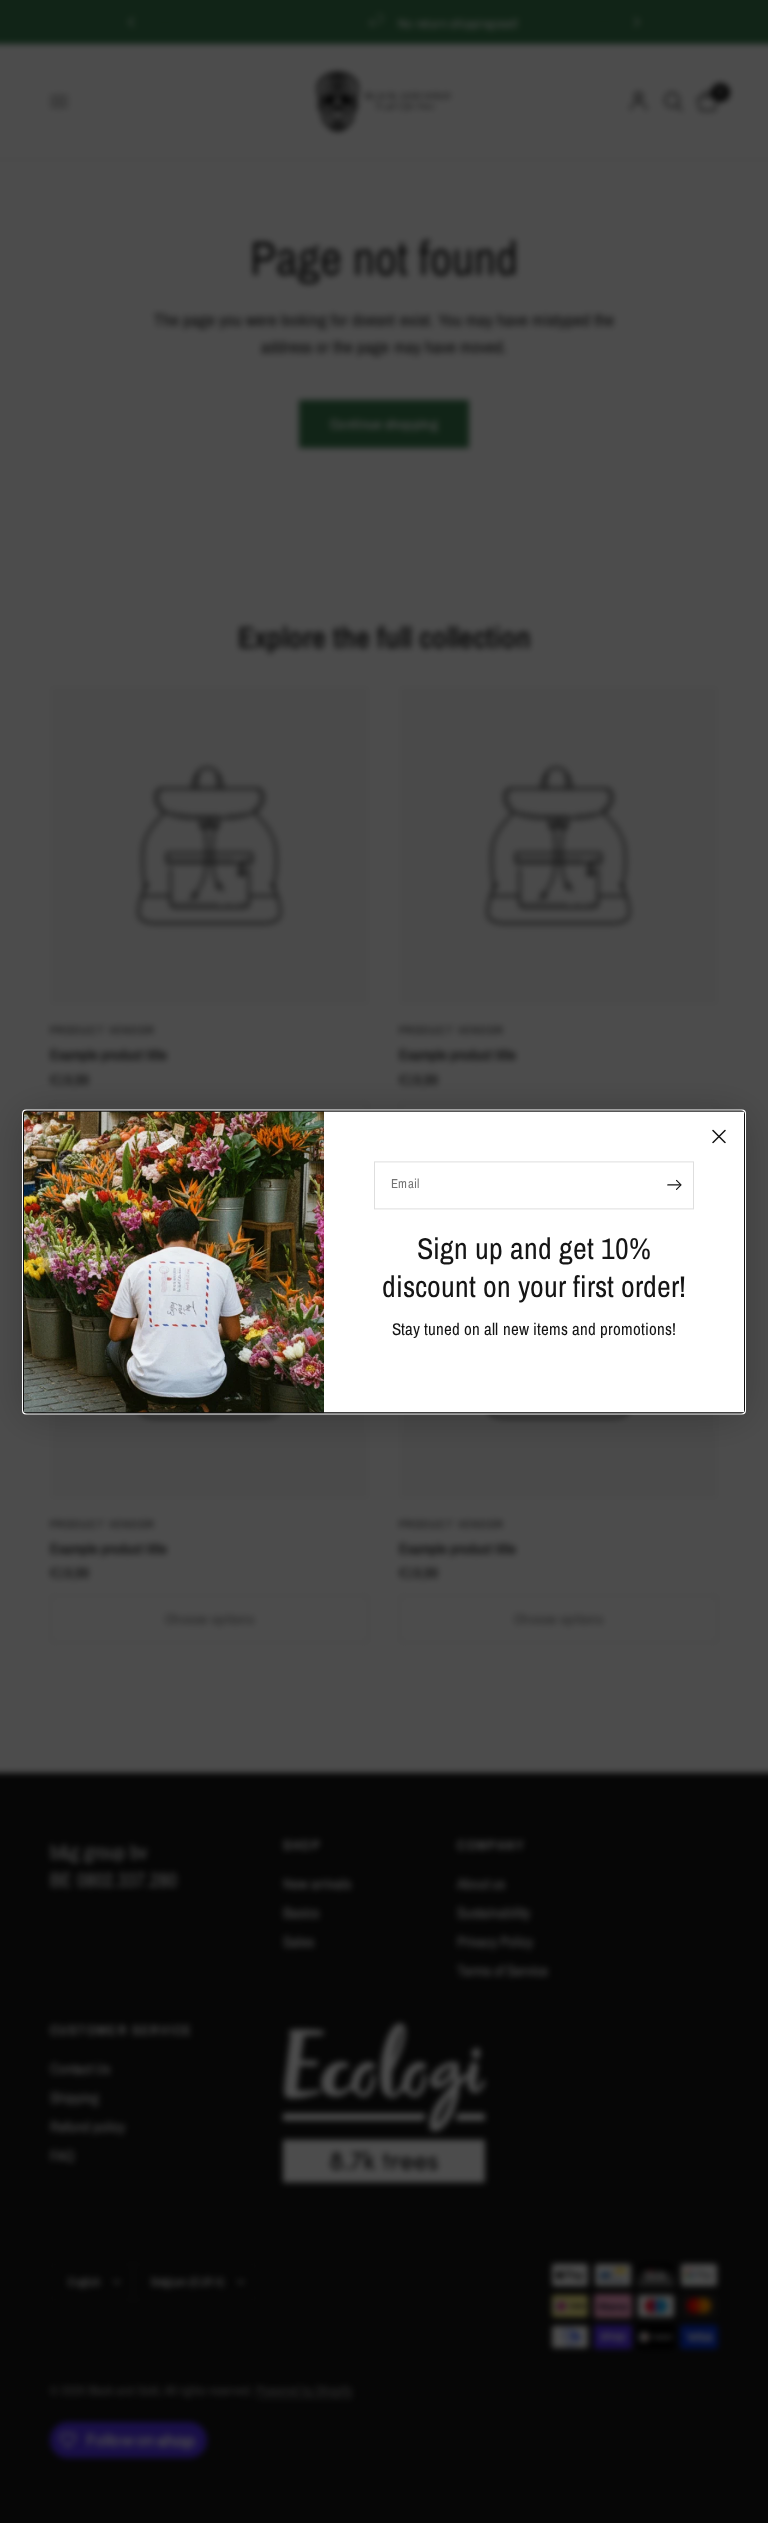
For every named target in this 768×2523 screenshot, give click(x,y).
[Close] (719, 1136)
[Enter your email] (674, 1185)
